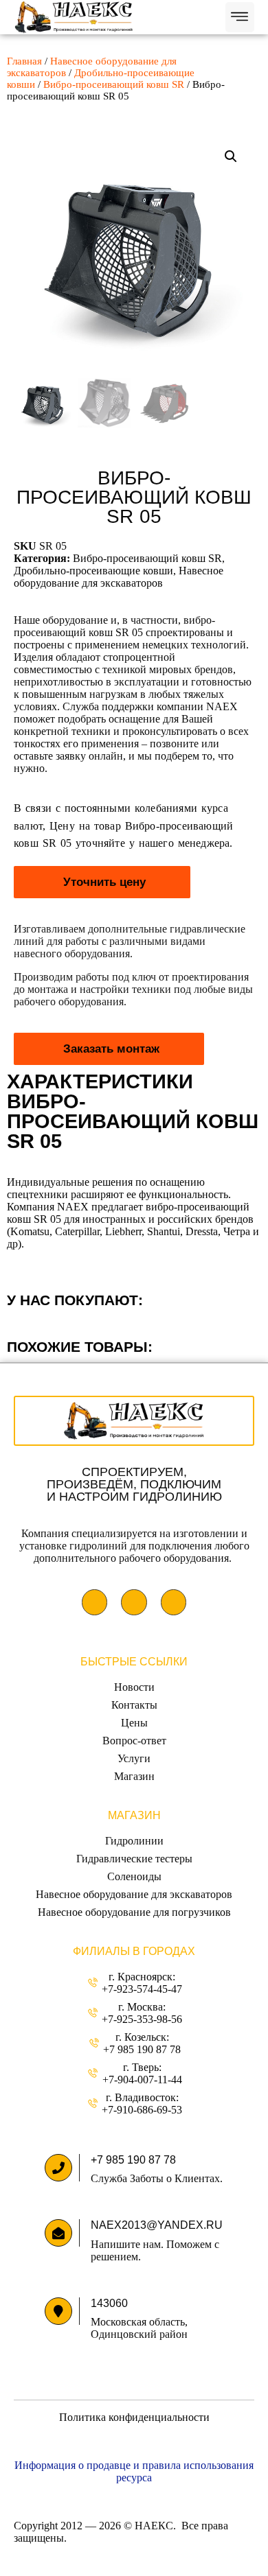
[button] (240, 17)
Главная (24, 61)
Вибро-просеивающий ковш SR (114, 84)
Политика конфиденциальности (134, 2417)
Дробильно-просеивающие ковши (93, 571)
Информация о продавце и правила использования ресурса (134, 2471)
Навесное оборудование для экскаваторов (119, 577)
